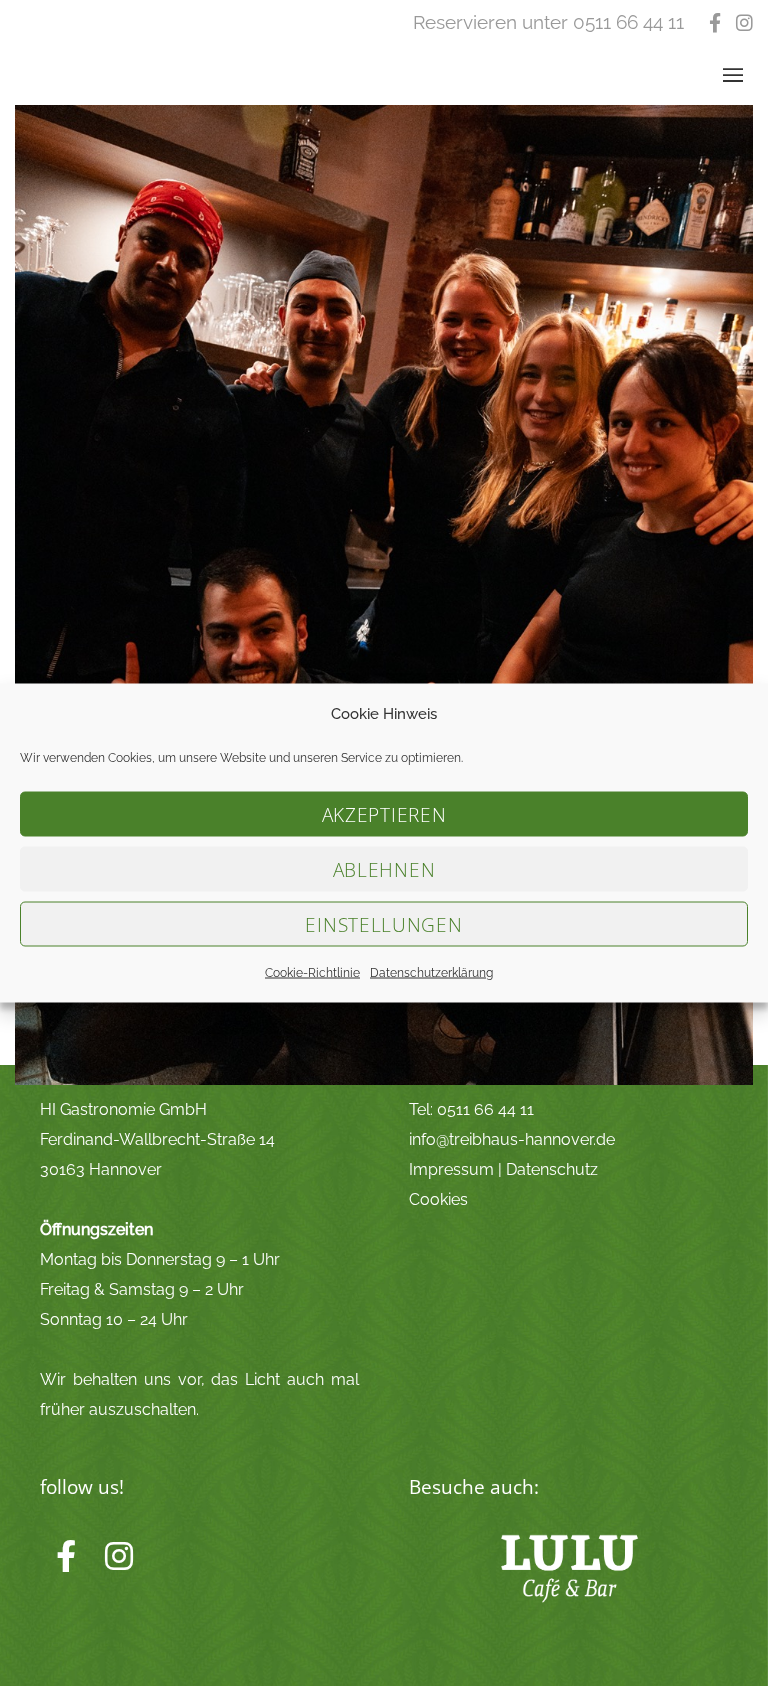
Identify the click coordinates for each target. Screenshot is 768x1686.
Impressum (451, 1169)
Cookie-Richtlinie (312, 973)
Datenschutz (552, 1169)
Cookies (438, 1199)
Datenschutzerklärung (431, 973)
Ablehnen (384, 869)
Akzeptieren (384, 814)
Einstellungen (383, 924)
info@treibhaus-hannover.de (512, 1139)
